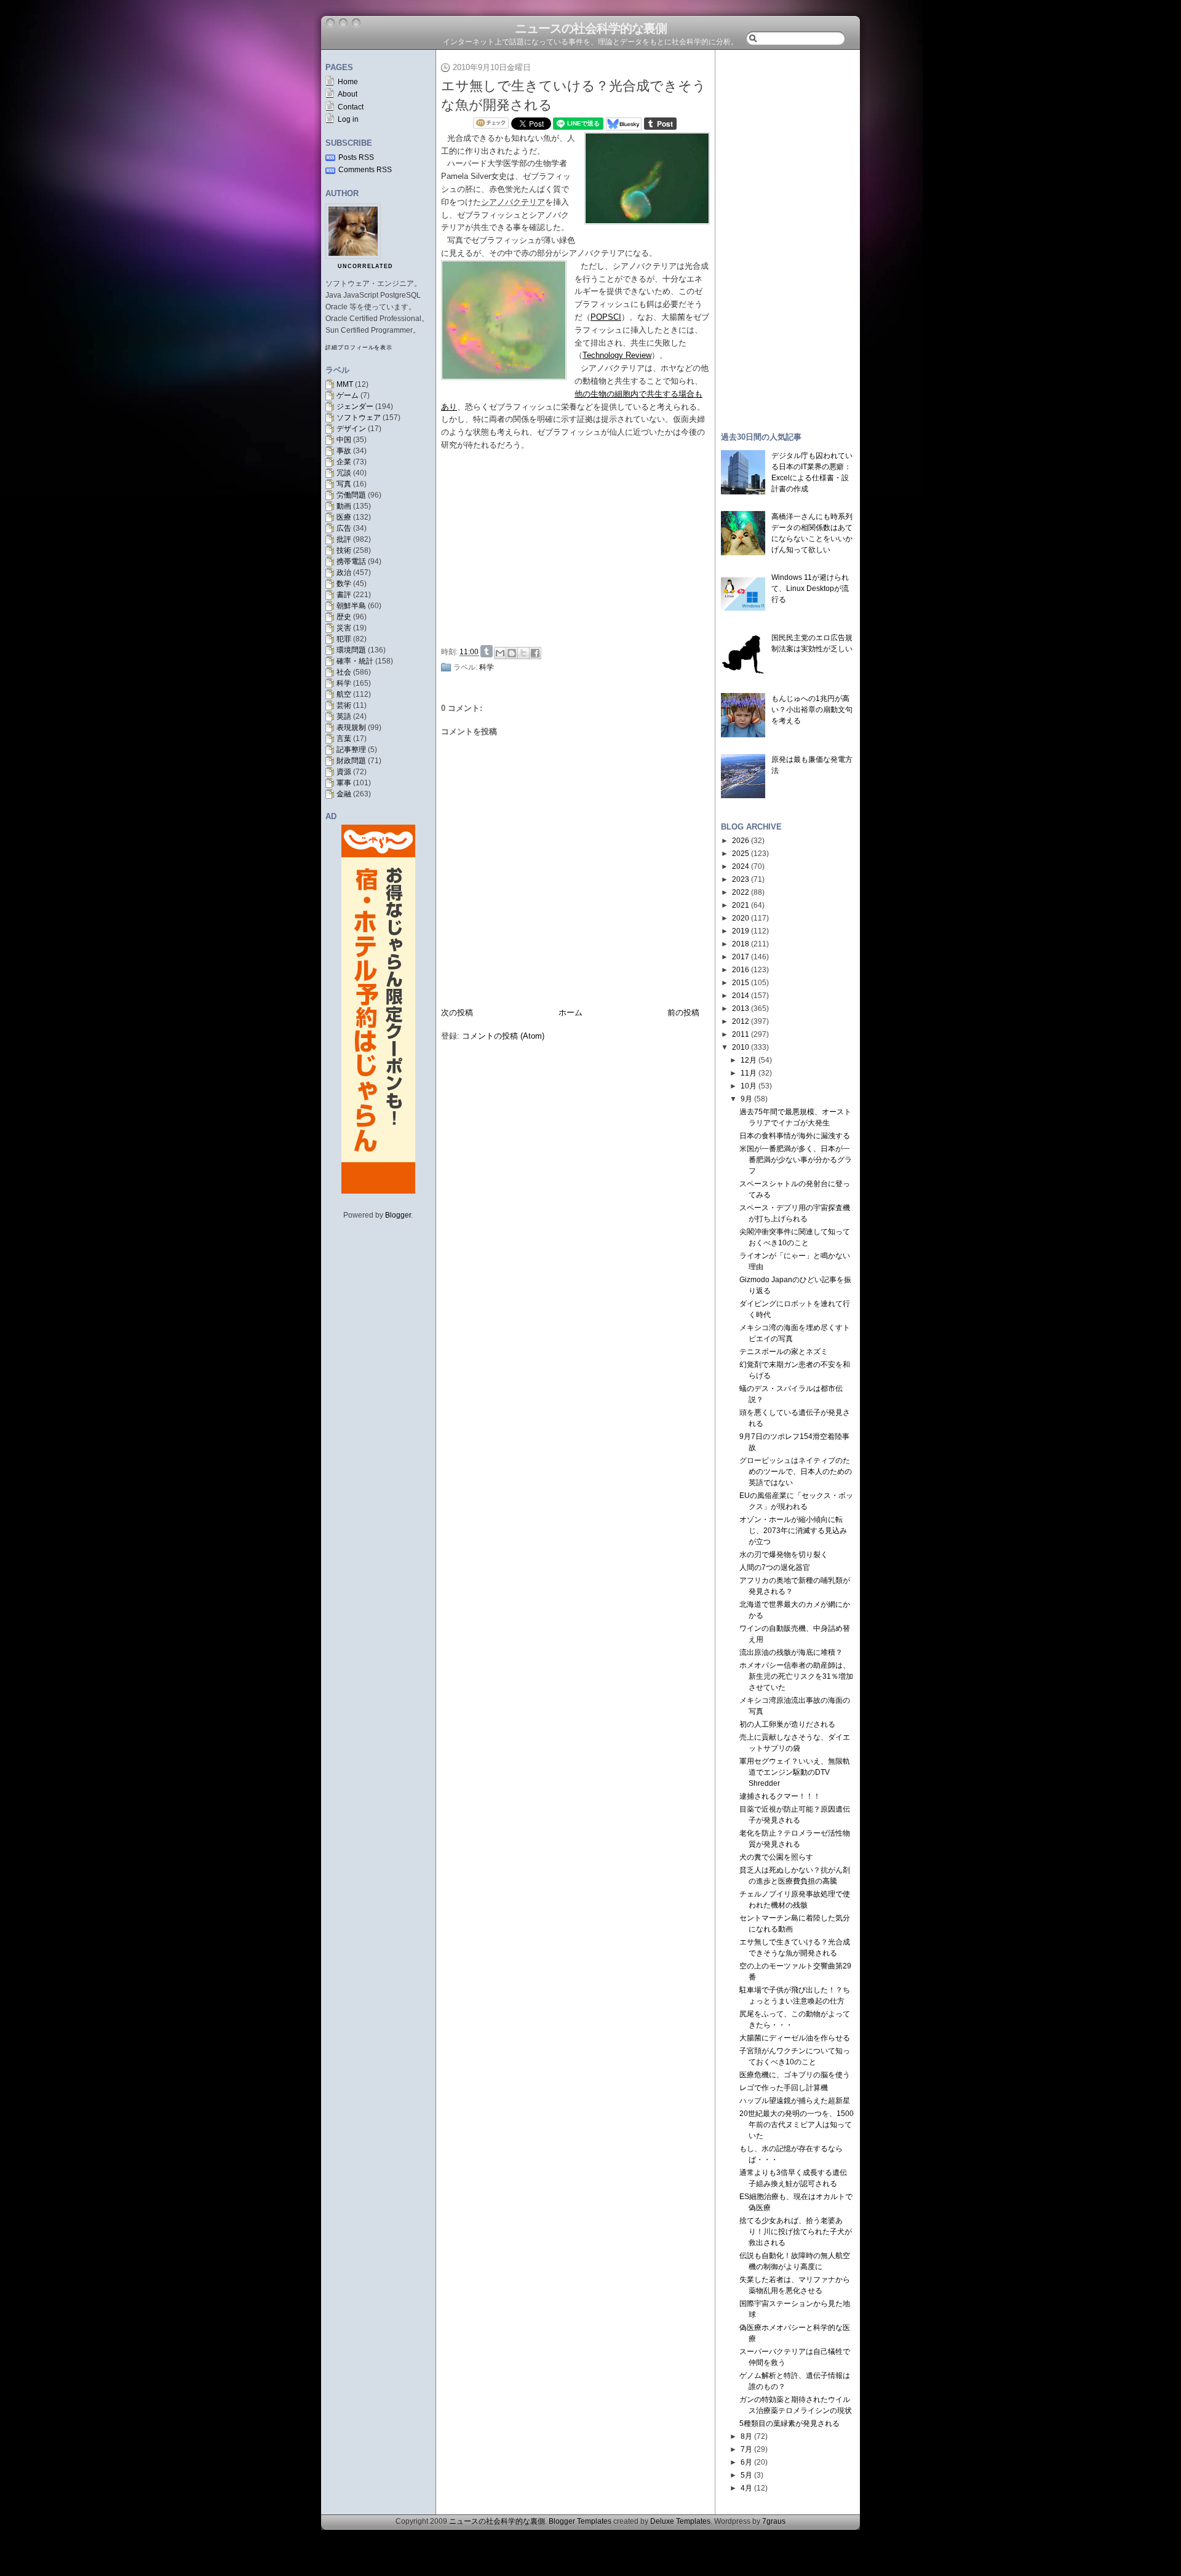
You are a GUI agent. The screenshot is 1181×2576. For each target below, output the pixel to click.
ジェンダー (355, 406)
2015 (741, 983)
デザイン (351, 429)
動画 (344, 506)
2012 (741, 1021)
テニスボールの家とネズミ (784, 1352)
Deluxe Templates (680, 2521)
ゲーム (348, 395)
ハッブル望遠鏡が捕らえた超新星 (795, 2101)
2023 (741, 879)
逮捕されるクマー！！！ (780, 1796)
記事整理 (351, 750)
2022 (741, 892)
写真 (344, 484)
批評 (344, 539)
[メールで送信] (500, 653)
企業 (344, 462)
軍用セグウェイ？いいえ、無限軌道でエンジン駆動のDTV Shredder (795, 1772)
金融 (344, 794)
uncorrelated (365, 266)
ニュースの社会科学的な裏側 (591, 28)
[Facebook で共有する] (535, 653)
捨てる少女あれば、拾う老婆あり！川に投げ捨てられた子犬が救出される (796, 2232)
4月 (746, 2488)
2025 (741, 854)
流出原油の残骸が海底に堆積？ (791, 1652)
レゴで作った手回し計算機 (784, 2088)
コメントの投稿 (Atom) (503, 1036)
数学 (344, 584)
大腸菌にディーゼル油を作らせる (795, 2038)
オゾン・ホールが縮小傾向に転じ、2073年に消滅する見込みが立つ (793, 1531)
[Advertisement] (579, 549)
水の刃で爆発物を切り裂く (784, 1555)
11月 (749, 1073)
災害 (344, 628)
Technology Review (617, 355)
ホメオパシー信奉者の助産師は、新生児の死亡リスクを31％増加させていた (796, 1676)
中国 (344, 440)
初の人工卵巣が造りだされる (787, 1724)
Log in (348, 119)
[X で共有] (523, 653)
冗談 (344, 473)
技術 (344, 550)
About (348, 94)
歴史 (344, 617)
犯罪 (344, 639)
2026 (741, 841)
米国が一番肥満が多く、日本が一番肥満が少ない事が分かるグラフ (796, 1160)
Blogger (398, 1215)
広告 (344, 528)
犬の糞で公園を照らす (776, 1857)
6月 (746, 2462)
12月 (749, 1060)
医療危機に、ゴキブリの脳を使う (795, 2075)
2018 (741, 944)
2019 (741, 931)
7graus (774, 2521)
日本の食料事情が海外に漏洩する (795, 1136)
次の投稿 (457, 1013)
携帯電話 (351, 561)
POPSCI (606, 317)
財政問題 (351, 761)
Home (348, 82)
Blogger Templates (580, 2521)
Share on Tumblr (487, 651)
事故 (344, 451)
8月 (746, 2436)
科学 (344, 683)
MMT (345, 384)
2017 (741, 957)
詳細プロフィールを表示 (359, 347)
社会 (344, 672)
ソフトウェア (359, 418)
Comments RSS (365, 170)
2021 (741, 905)
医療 (344, 517)
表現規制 (351, 727)
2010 (741, 1047)
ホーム (571, 1013)
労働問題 (351, 495)
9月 (746, 1099)
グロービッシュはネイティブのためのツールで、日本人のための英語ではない (796, 1472)
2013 (741, 1009)
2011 (741, 1034)
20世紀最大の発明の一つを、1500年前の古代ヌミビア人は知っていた (797, 2125)
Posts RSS (356, 157)
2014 (741, 996)
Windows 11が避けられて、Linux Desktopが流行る (810, 589)
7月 (746, 2449)
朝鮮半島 (351, 606)
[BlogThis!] (512, 653)
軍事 (344, 783)
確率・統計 (355, 661)
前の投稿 (683, 1013)
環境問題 (351, 650)
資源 (344, 772)
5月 (746, 2475)
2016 (741, 970)
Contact (351, 107)
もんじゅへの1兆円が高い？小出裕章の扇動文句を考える (812, 710)
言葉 (344, 739)
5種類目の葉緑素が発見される (789, 2423)
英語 (344, 716)
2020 (741, 918)
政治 (344, 573)
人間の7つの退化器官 (775, 1567)
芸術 (344, 705)
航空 (344, 694)
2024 (741, 866)
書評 (344, 595)
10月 (749, 1086)
